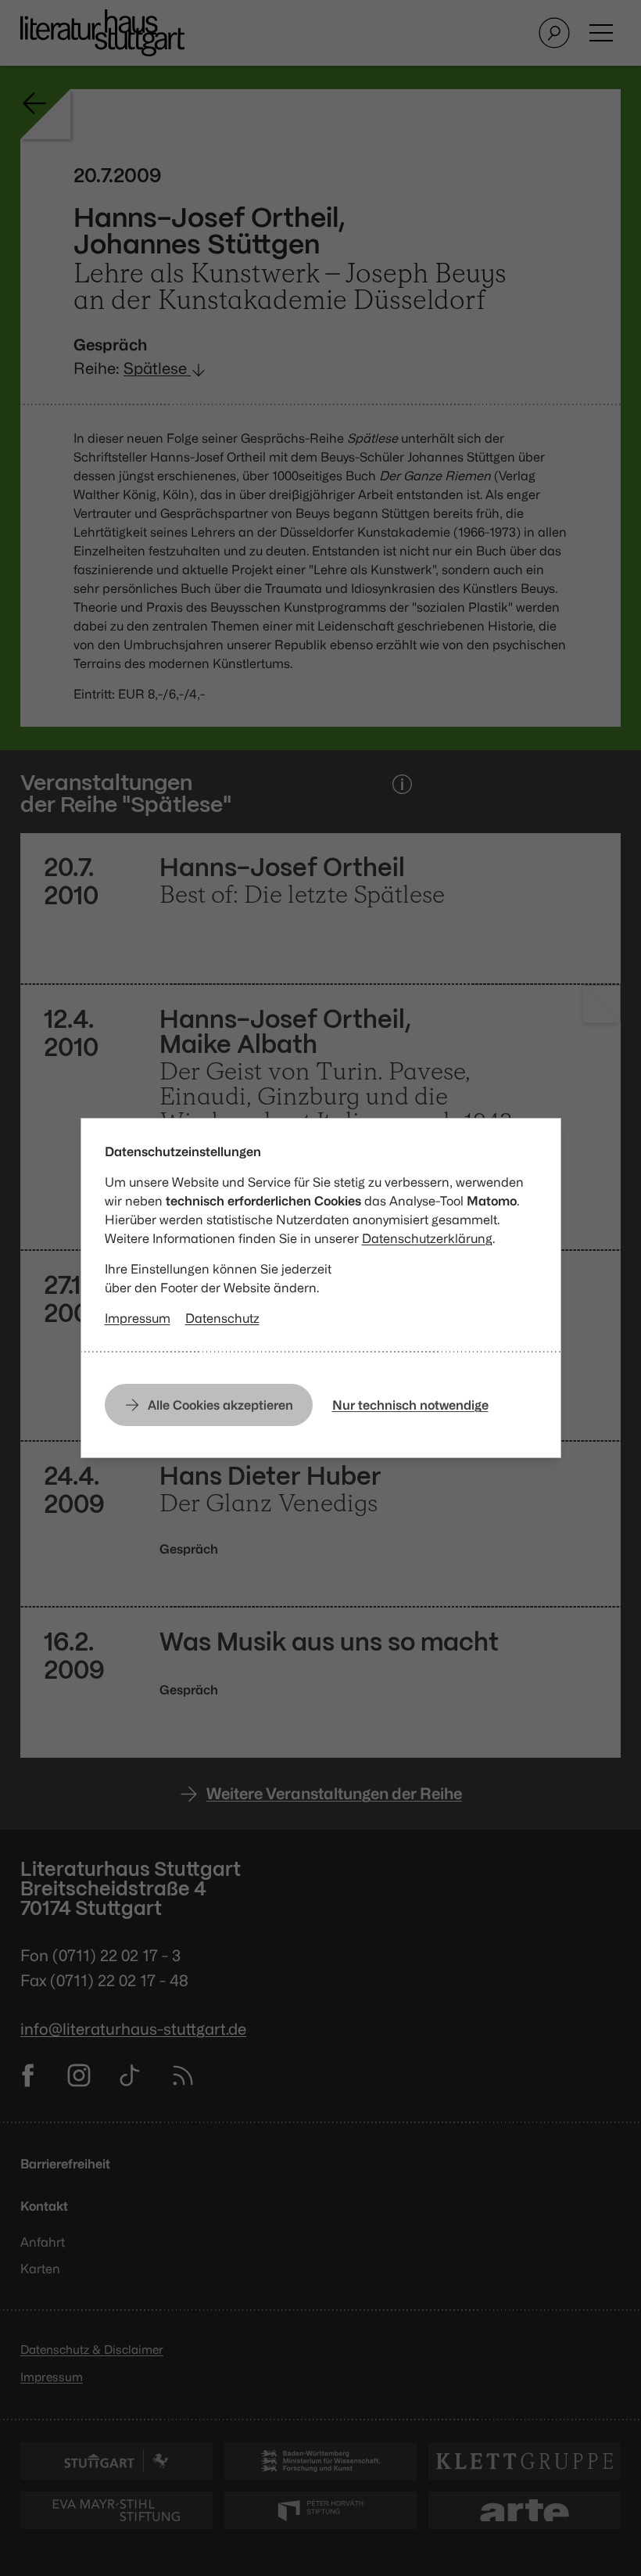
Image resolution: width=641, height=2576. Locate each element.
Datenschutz (222, 1318)
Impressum (138, 1318)
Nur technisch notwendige (410, 1405)
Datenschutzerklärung (427, 1238)
